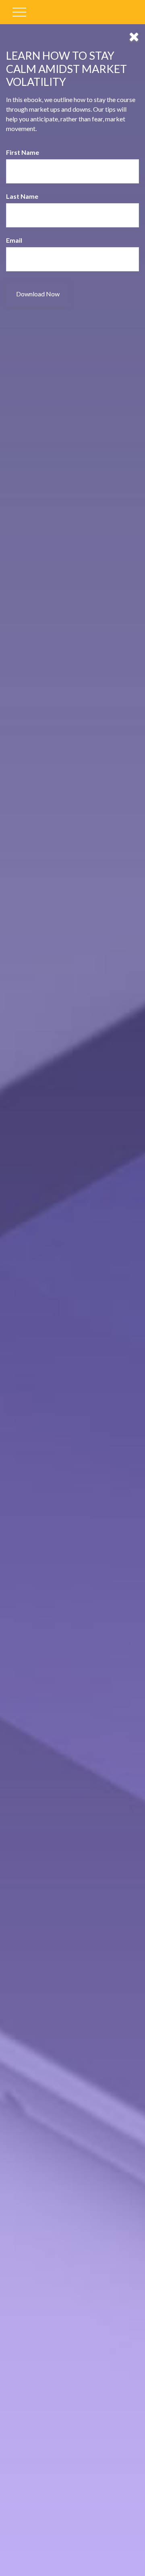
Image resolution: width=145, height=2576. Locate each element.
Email (14, 240)
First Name (23, 152)
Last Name (22, 196)
